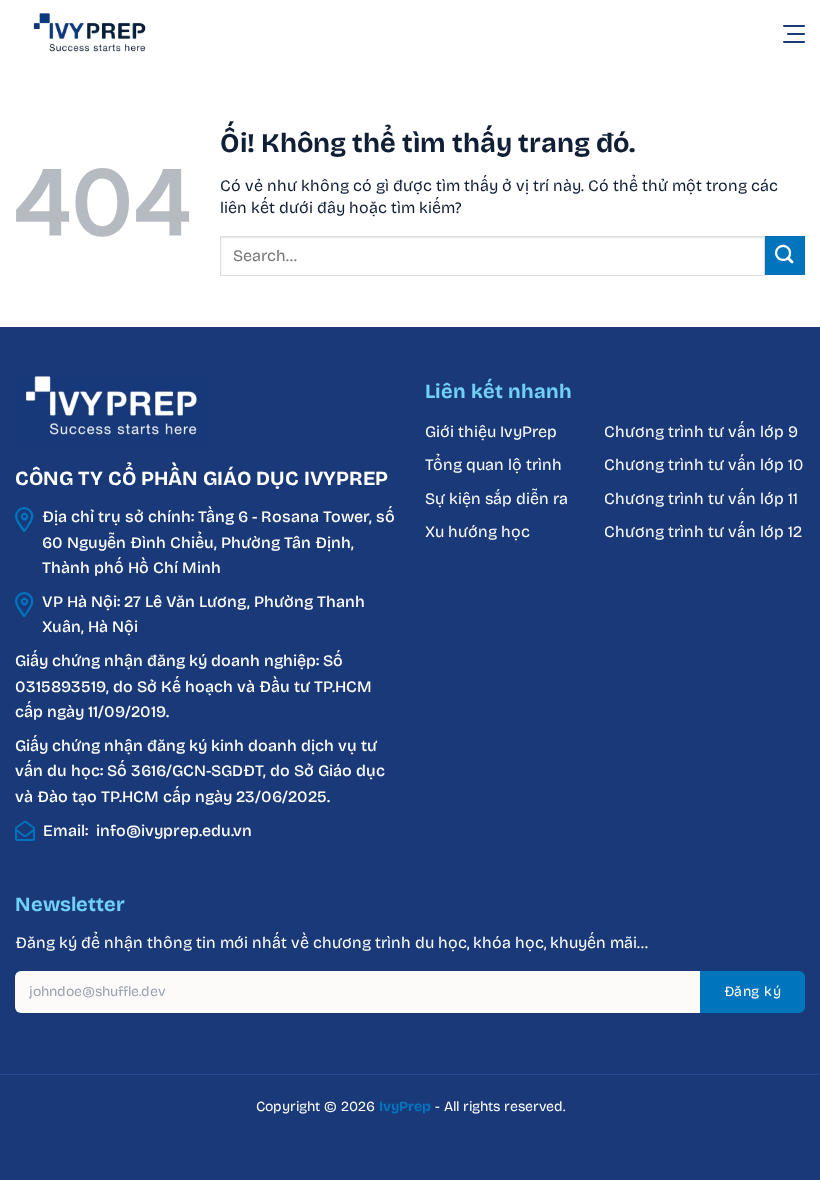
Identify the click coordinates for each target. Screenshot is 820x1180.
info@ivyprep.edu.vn (174, 830)
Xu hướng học (477, 531)
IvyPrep (405, 1106)
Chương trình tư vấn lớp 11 (701, 498)
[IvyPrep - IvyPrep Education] (115, 33)
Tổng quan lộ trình (493, 464)
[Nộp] (785, 255)
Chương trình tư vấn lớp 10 (703, 464)
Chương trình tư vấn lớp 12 (703, 531)
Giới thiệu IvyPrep (491, 431)
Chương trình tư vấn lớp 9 (703, 431)
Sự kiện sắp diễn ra (496, 498)
